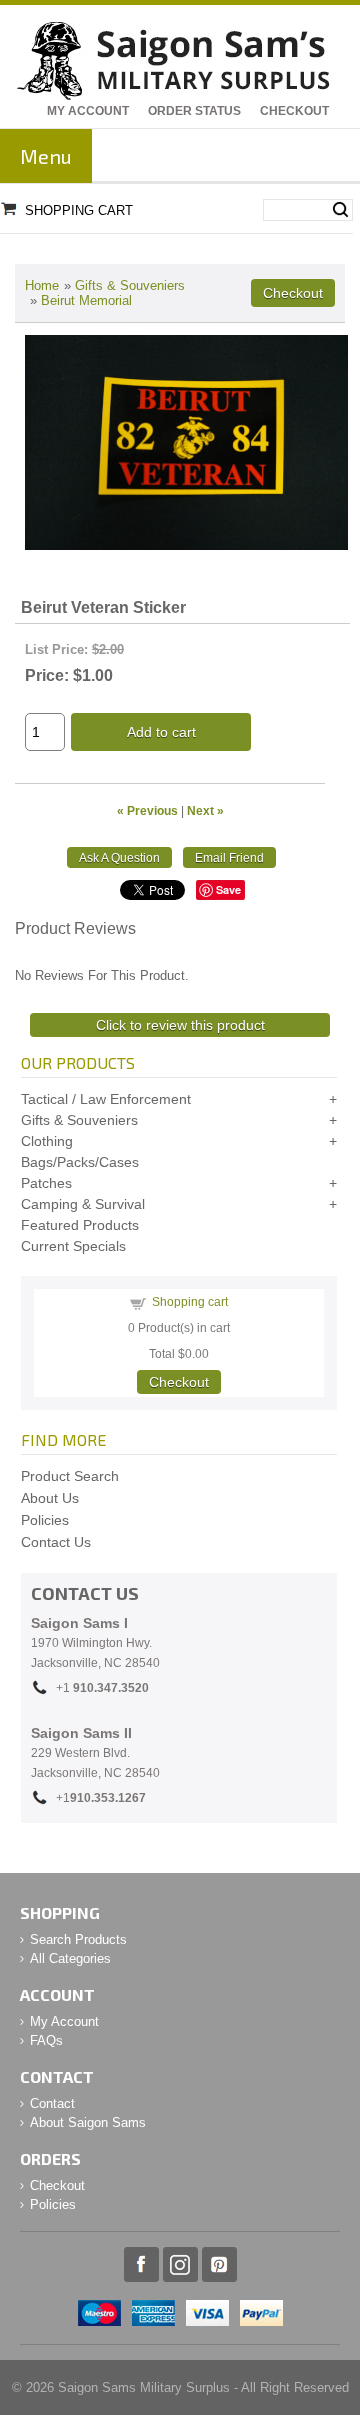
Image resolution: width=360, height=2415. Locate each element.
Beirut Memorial (86, 300)
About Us (50, 1498)
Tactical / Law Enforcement (106, 1099)
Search (340, 210)
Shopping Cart (79, 210)
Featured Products (80, 1225)
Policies (45, 1520)
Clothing (47, 1141)
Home (42, 285)
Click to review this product (180, 1025)
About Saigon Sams (88, 2122)
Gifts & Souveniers (130, 285)
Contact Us (56, 1542)
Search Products (78, 1939)
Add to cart (161, 732)
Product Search (70, 1476)
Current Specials (73, 1246)
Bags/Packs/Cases (80, 1162)
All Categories (70, 1958)
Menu (46, 156)
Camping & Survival (83, 1204)
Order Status (194, 111)
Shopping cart (190, 1302)
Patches (46, 1183)
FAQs (46, 2040)
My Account (88, 111)
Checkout (294, 111)
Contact (52, 2103)
